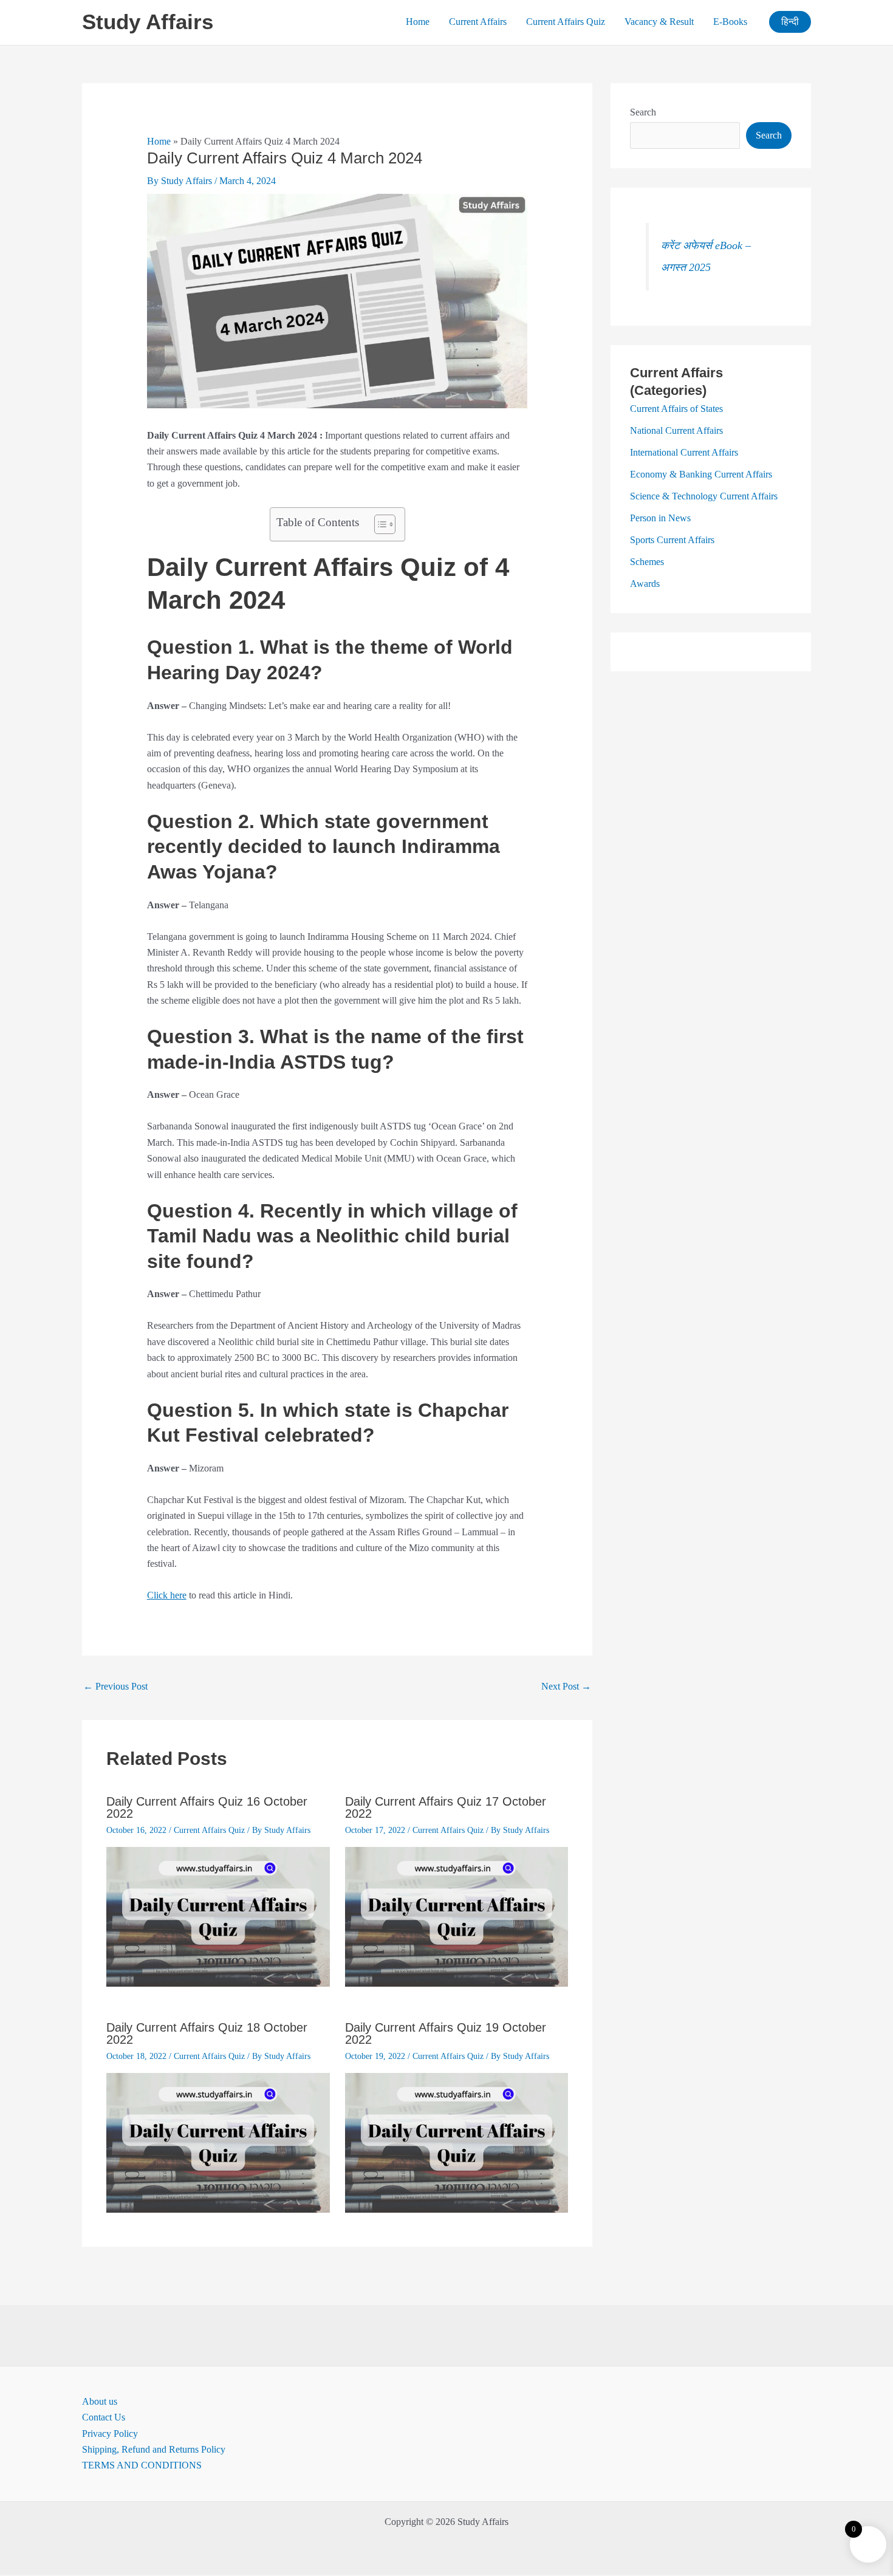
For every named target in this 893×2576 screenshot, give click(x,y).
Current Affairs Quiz (566, 22)
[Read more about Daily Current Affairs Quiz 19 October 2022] (457, 2142)
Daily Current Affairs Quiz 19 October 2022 (446, 2033)
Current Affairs (478, 22)
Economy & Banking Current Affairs (701, 474)
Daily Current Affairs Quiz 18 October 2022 (207, 2033)
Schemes (647, 562)
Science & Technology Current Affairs (704, 496)
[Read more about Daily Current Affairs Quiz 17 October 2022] (457, 1916)
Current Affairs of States (676, 409)
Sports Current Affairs (672, 540)
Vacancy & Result (659, 22)
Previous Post (115, 1686)
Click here (167, 1595)
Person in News (660, 518)
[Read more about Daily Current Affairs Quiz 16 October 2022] (218, 1916)
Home (418, 22)
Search (643, 112)
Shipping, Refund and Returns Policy (154, 2449)
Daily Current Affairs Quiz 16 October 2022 (207, 1807)
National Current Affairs (676, 430)
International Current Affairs (684, 452)
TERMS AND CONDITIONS (142, 2465)
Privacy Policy (110, 2434)
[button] (790, 22)
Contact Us (104, 2417)
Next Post (566, 1686)
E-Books (730, 22)
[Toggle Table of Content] (379, 524)
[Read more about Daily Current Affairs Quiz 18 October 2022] (218, 2142)
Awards (645, 584)
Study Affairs (148, 22)
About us (100, 2401)
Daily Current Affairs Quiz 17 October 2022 (446, 1807)
